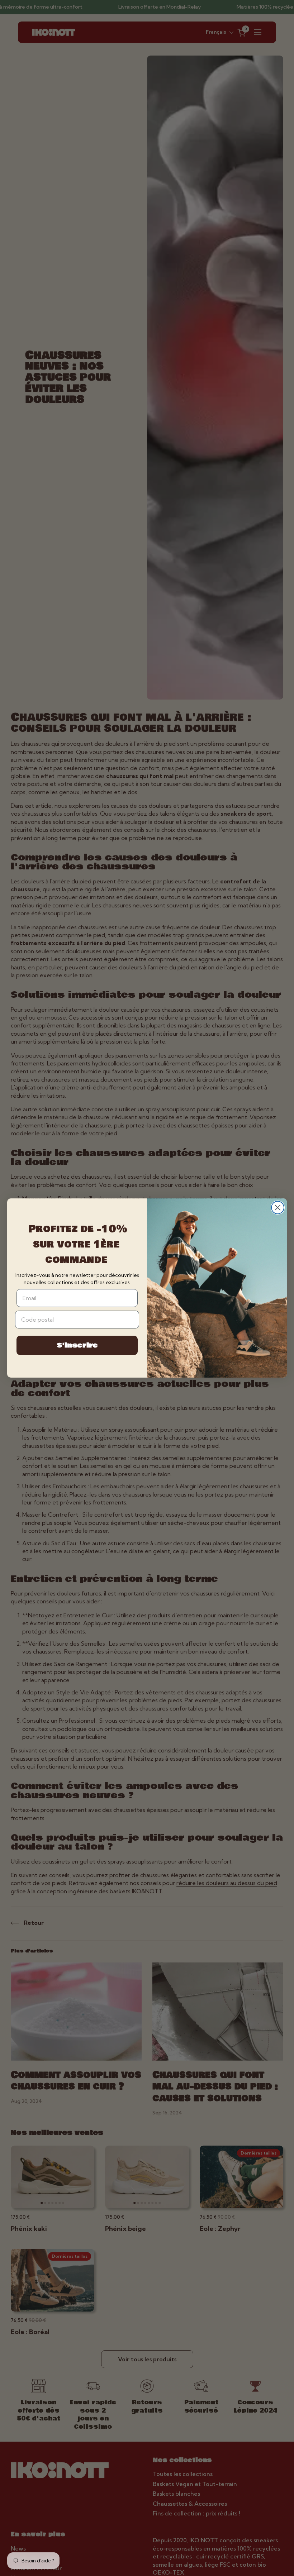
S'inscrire (77, 1345)
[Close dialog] (278, 1208)
